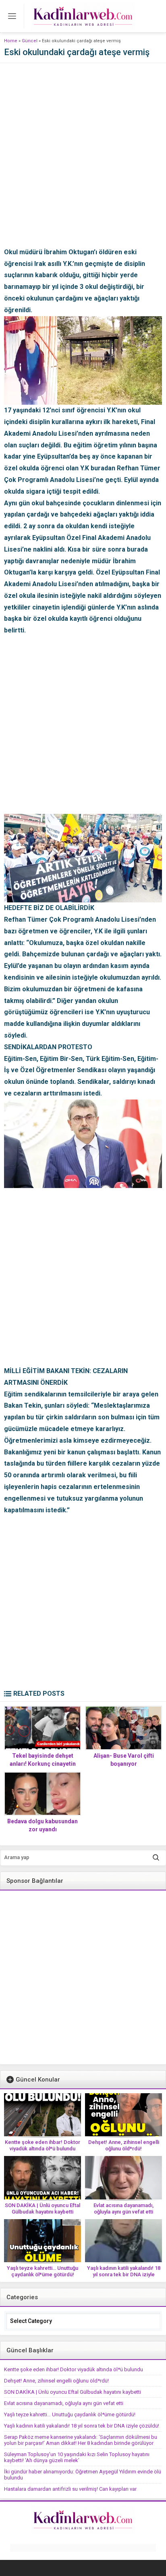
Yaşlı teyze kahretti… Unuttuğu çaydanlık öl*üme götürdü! (43, 2271)
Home (11, 41)
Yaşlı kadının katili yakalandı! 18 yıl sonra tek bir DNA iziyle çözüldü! (124, 2274)
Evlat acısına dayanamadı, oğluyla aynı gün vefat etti (123, 2208)
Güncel (30, 41)
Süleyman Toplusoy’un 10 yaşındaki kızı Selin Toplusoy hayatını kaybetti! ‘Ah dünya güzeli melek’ (77, 2457)
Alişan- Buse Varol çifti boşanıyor (124, 1760)
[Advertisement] (83, 164)
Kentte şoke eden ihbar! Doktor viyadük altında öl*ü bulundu (43, 2145)
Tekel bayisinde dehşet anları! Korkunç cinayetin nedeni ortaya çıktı (43, 1764)
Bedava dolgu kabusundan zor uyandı (43, 1825)
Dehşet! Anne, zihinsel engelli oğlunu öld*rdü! (124, 2145)
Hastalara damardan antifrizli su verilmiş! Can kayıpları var (70, 2489)
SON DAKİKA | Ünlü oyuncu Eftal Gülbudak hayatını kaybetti (43, 2208)
